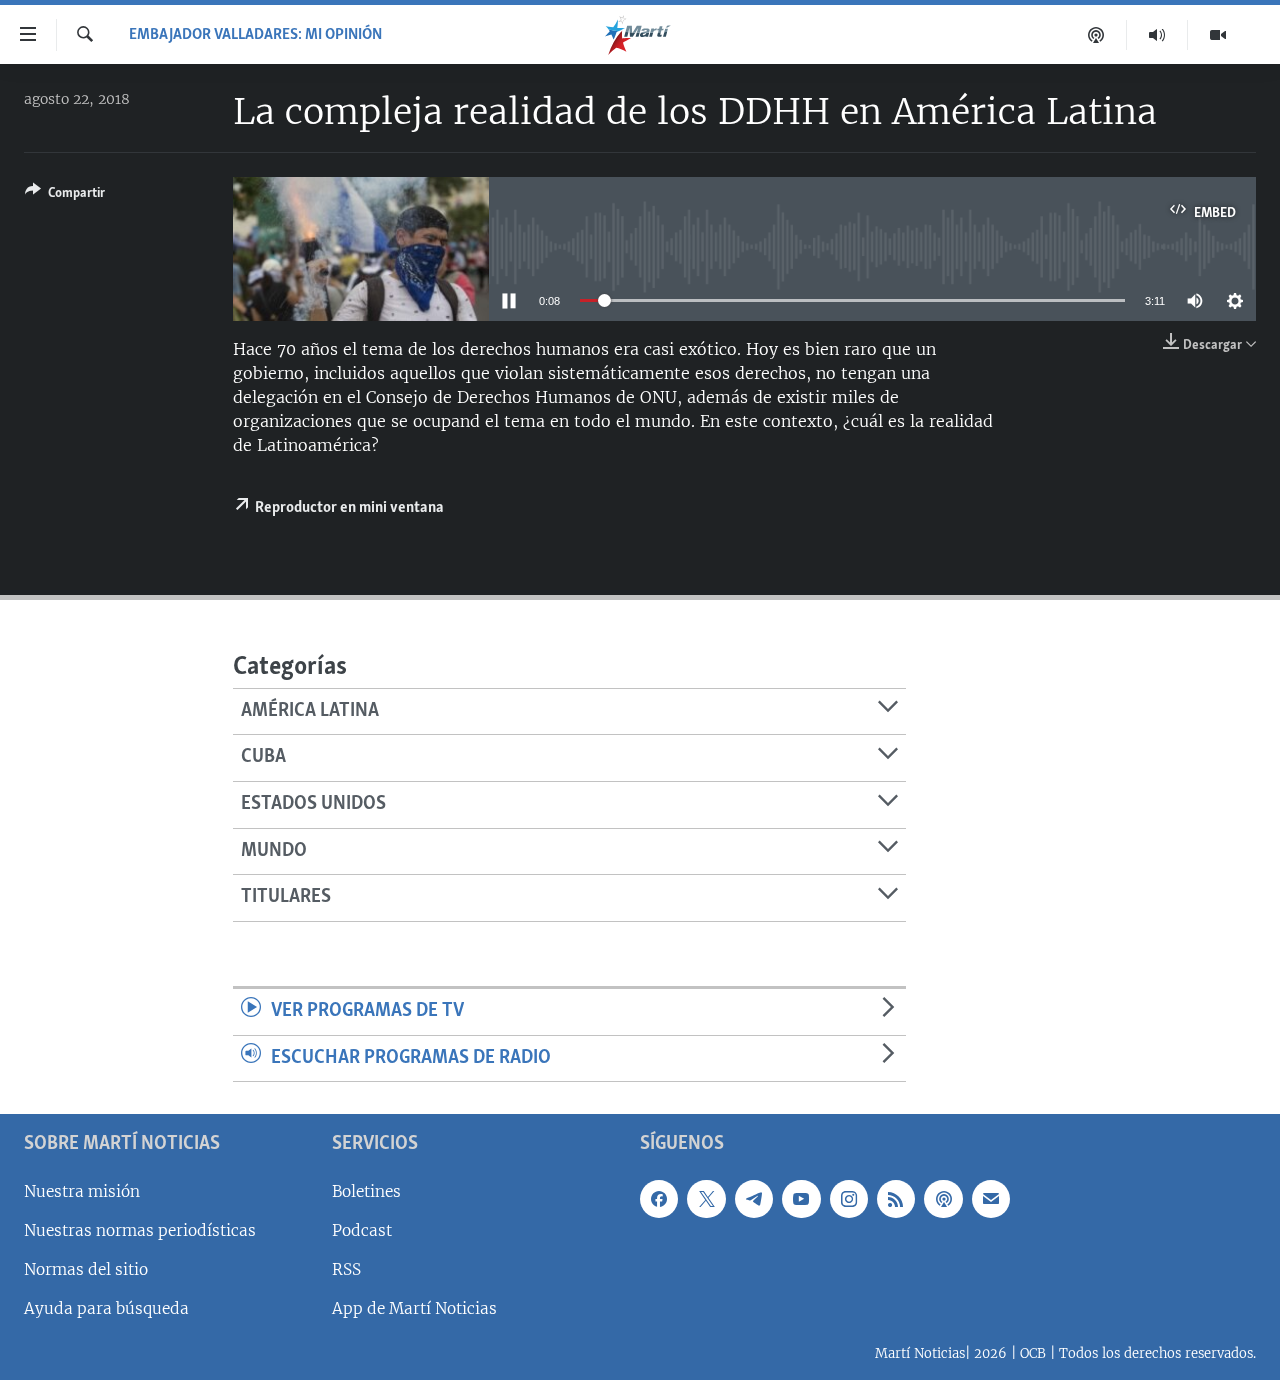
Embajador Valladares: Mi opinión (255, 35)
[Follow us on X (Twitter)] (706, 1199)
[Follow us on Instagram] (849, 1199)
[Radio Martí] (1157, 35)
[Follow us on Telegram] (754, 1199)
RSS (346, 1269)
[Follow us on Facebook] (659, 1199)
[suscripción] (991, 1199)
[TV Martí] (1218, 35)
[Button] (65, 196)
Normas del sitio (86, 1269)
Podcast (362, 1230)
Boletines (366, 1191)
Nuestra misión (82, 1191)
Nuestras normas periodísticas (140, 1230)
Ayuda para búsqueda (106, 1308)
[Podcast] (1096, 35)
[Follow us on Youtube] (801, 1199)
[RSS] (896, 1199)
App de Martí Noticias (414, 1308)
